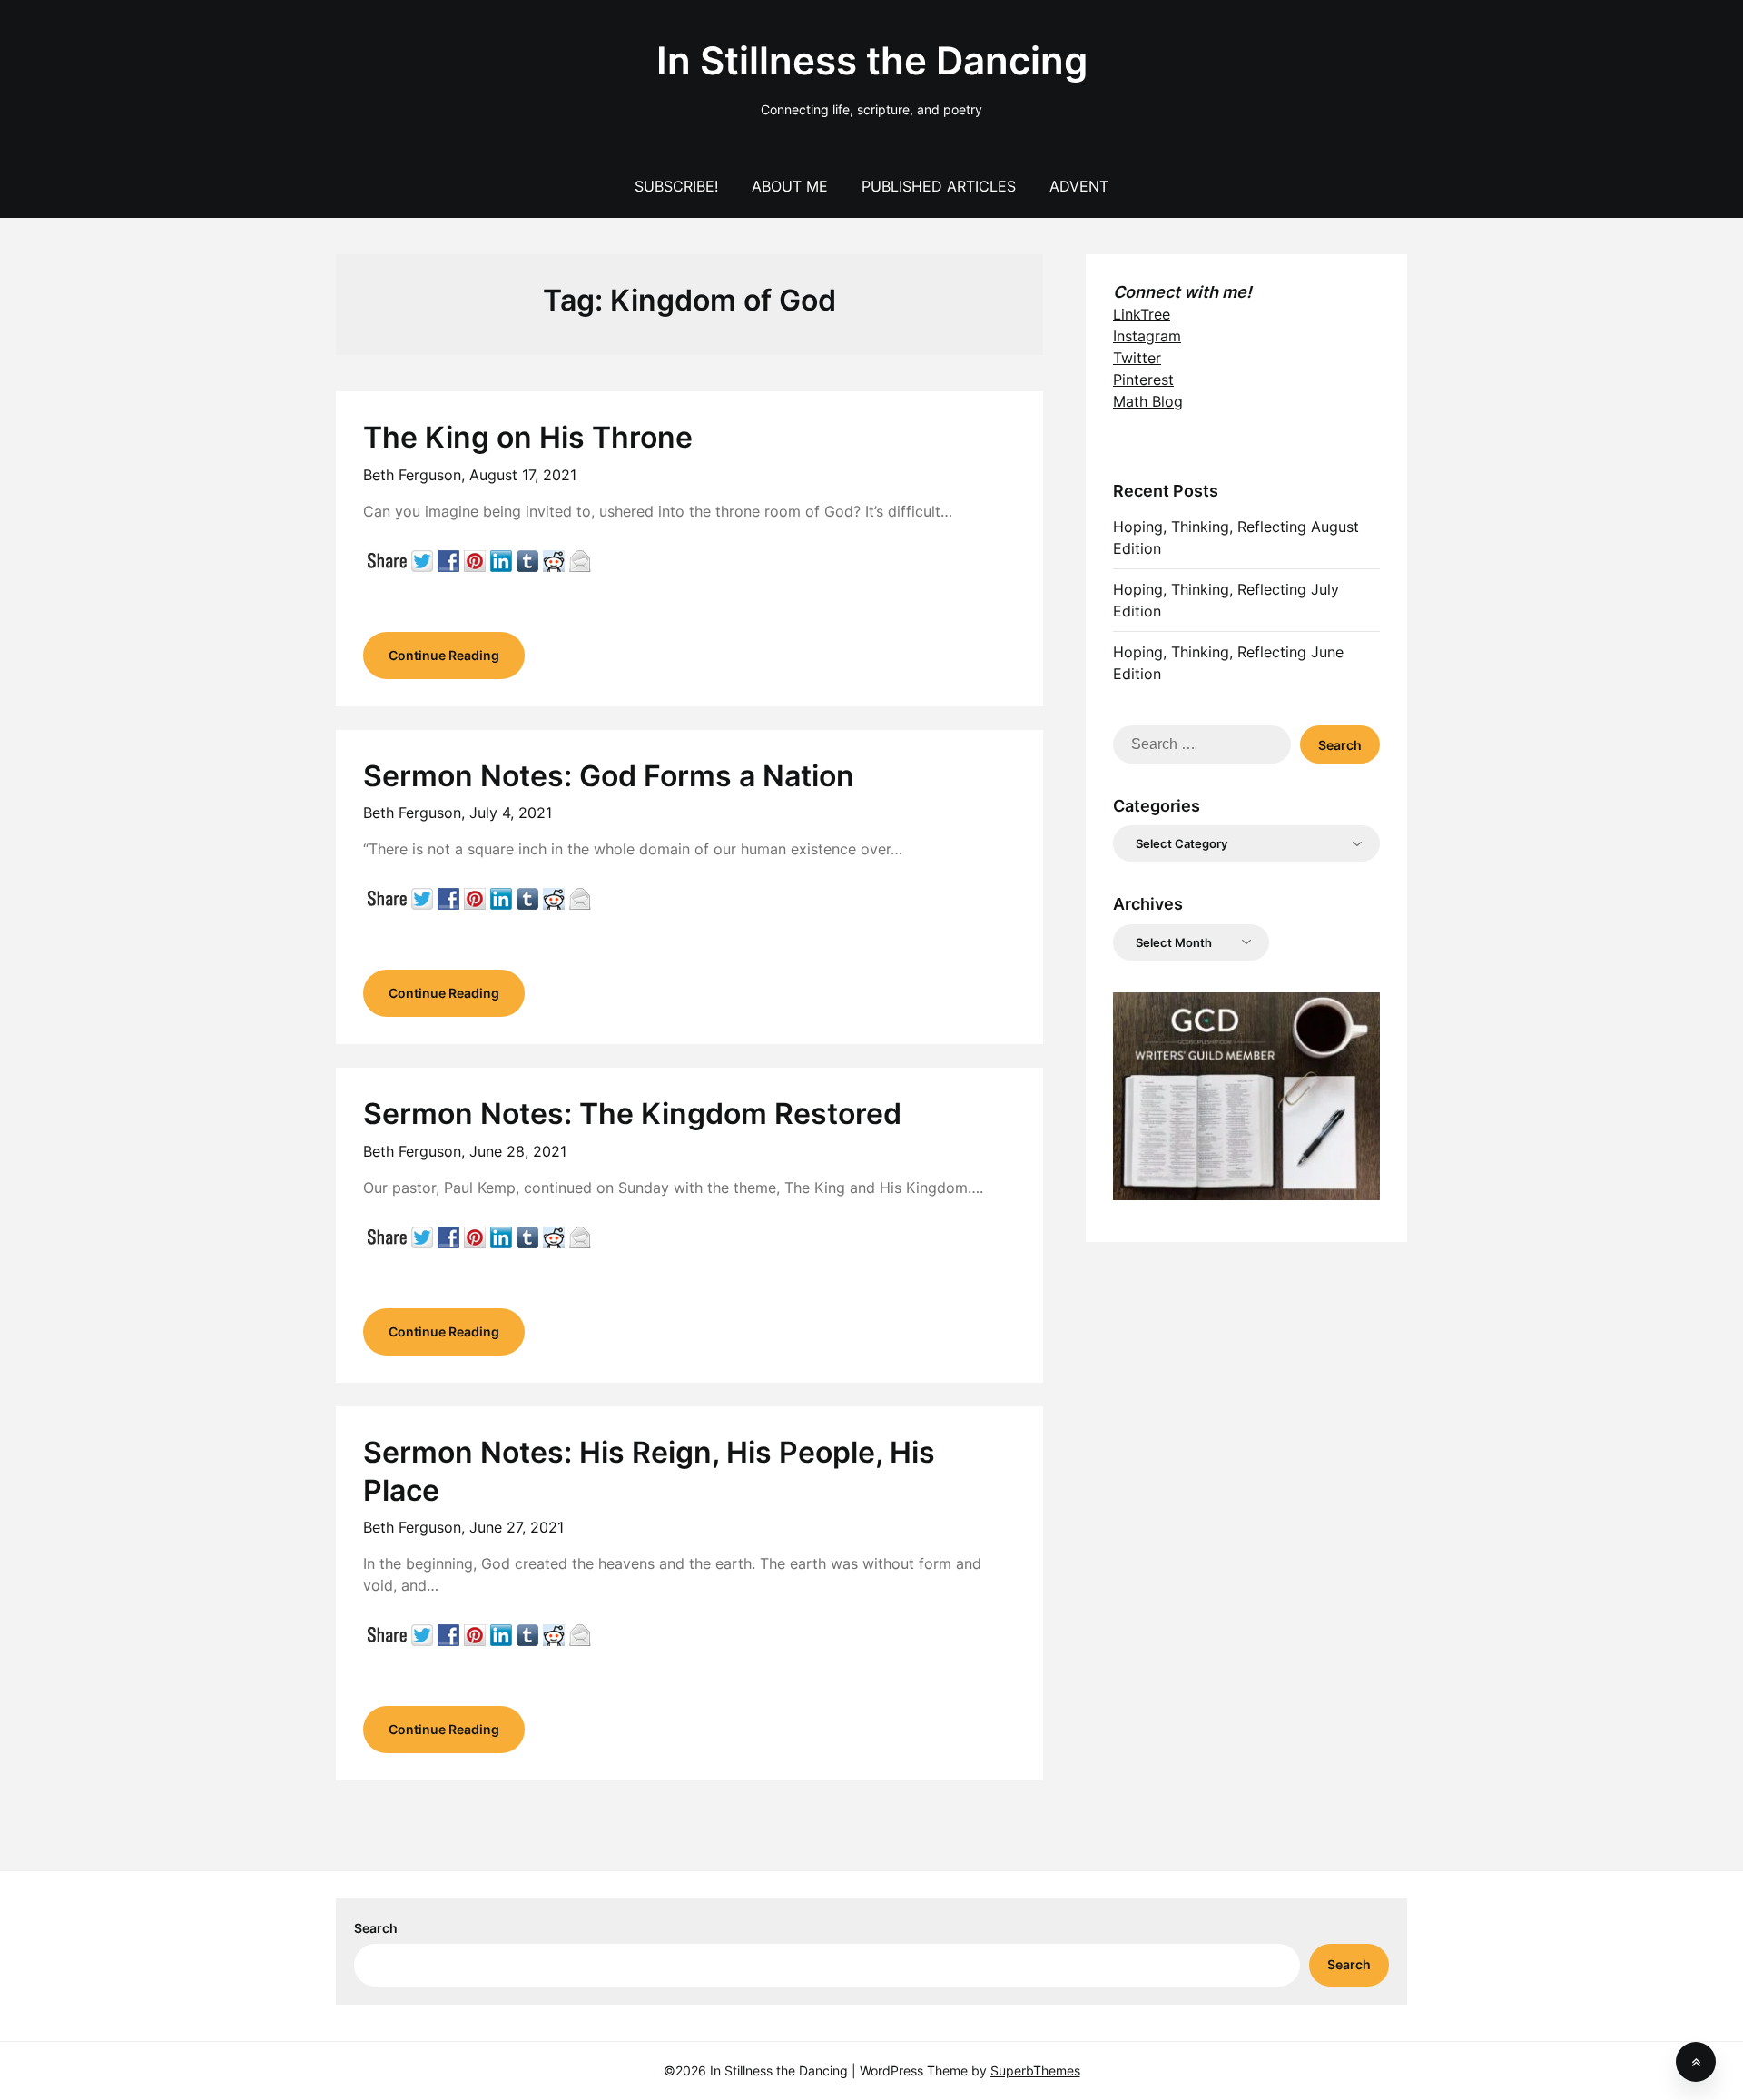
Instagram (1147, 336)
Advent (1079, 186)
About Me (790, 186)
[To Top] (1696, 2062)
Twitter (1137, 358)
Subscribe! (676, 186)
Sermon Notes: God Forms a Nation (609, 776)
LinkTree (1142, 314)
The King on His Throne (528, 437)
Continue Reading (444, 655)
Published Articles (939, 186)
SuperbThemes (1035, 2070)
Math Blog (1148, 401)
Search (376, 1928)
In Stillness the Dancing (872, 60)
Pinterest (1143, 380)
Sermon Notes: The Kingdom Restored (632, 1114)
